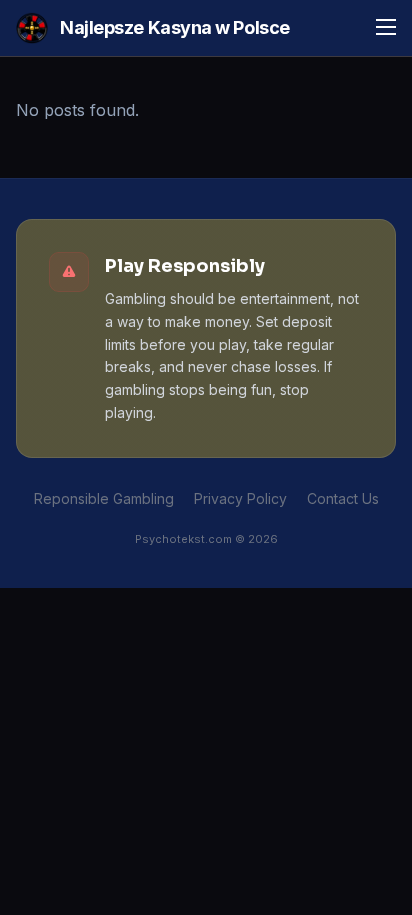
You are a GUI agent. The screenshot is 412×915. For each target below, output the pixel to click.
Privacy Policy (240, 498)
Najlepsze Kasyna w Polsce (175, 27)
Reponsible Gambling (104, 498)
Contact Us (343, 498)
